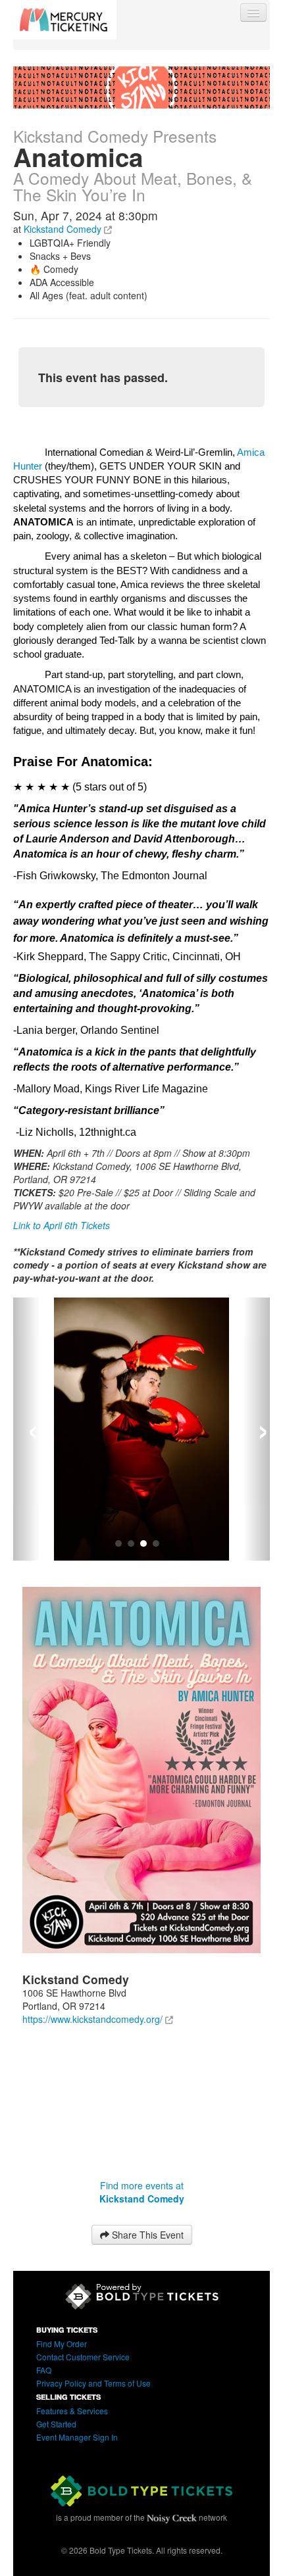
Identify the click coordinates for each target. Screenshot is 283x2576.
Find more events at (142, 2192)
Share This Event (146, 2235)
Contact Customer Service (83, 2357)
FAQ (44, 2370)
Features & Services (72, 2411)
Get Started (56, 2424)
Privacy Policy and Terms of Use (93, 2383)
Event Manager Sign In (77, 2437)
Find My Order (62, 2344)
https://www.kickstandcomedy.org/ (92, 2019)
